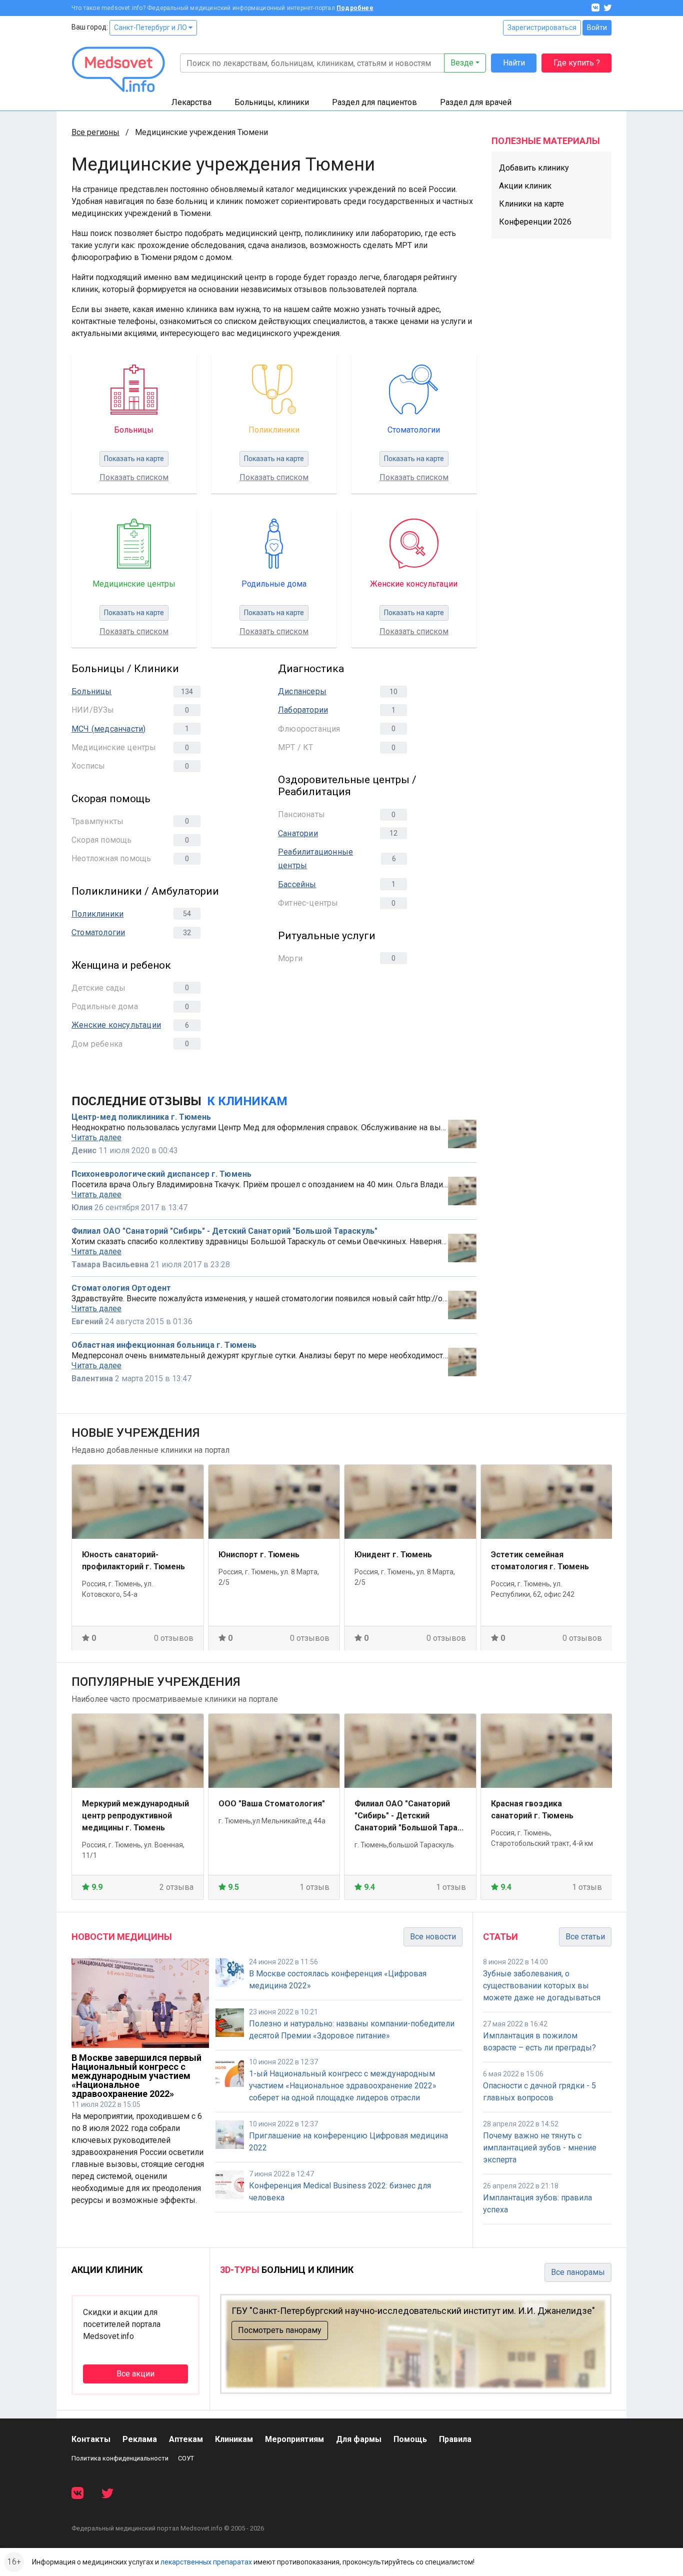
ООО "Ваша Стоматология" (272, 1804)
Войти (597, 28)
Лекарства (191, 102)
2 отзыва (176, 1887)
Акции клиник (525, 186)
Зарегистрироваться (542, 28)
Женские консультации (116, 1025)
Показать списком (134, 477)
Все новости (433, 1937)
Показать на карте (134, 459)
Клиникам (234, 2439)
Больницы (92, 691)
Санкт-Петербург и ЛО (151, 28)
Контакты (91, 2439)
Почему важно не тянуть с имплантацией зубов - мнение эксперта (540, 2148)
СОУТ (186, 2458)
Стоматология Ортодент (121, 1288)
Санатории (298, 833)
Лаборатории (303, 710)
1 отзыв (314, 1887)
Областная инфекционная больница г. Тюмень (164, 1345)
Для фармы (359, 2439)
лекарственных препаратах (206, 2562)
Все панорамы (578, 2272)
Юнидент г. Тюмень (393, 1554)
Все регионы (95, 132)
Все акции (135, 2374)
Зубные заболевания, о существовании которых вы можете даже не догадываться (542, 1986)
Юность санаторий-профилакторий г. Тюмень (133, 1560)
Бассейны (297, 884)
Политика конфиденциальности (120, 2458)
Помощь (410, 2439)
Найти (514, 63)
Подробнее (355, 8)
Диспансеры (302, 691)
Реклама (140, 2439)
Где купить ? (577, 63)
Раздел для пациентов (374, 102)
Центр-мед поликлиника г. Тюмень (141, 1117)
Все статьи (585, 1937)
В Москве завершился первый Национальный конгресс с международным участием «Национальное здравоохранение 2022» (136, 2076)
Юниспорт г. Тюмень (259, 1554)
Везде (462, 63)
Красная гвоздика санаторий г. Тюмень (532, 1810)
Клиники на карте (531, 204)
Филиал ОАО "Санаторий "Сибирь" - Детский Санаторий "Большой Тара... (409, 1816)
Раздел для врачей (476, 102)
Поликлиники (97, 914)
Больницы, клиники (272, 102)
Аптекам (186, 2439)
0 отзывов (174, 1638)
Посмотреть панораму (280, 2330)
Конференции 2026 (535, 222)
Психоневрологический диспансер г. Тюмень (161, 1174)
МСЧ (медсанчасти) (108, 729)
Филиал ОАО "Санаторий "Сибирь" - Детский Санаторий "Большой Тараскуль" (224, 1231)
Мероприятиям (294, 2439)
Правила (455, 2439)
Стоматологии (98, 932)
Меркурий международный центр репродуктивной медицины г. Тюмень (135, 1816)
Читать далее (96, 1138)
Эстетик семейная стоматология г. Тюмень (540, 1560)
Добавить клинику (534, 168)
